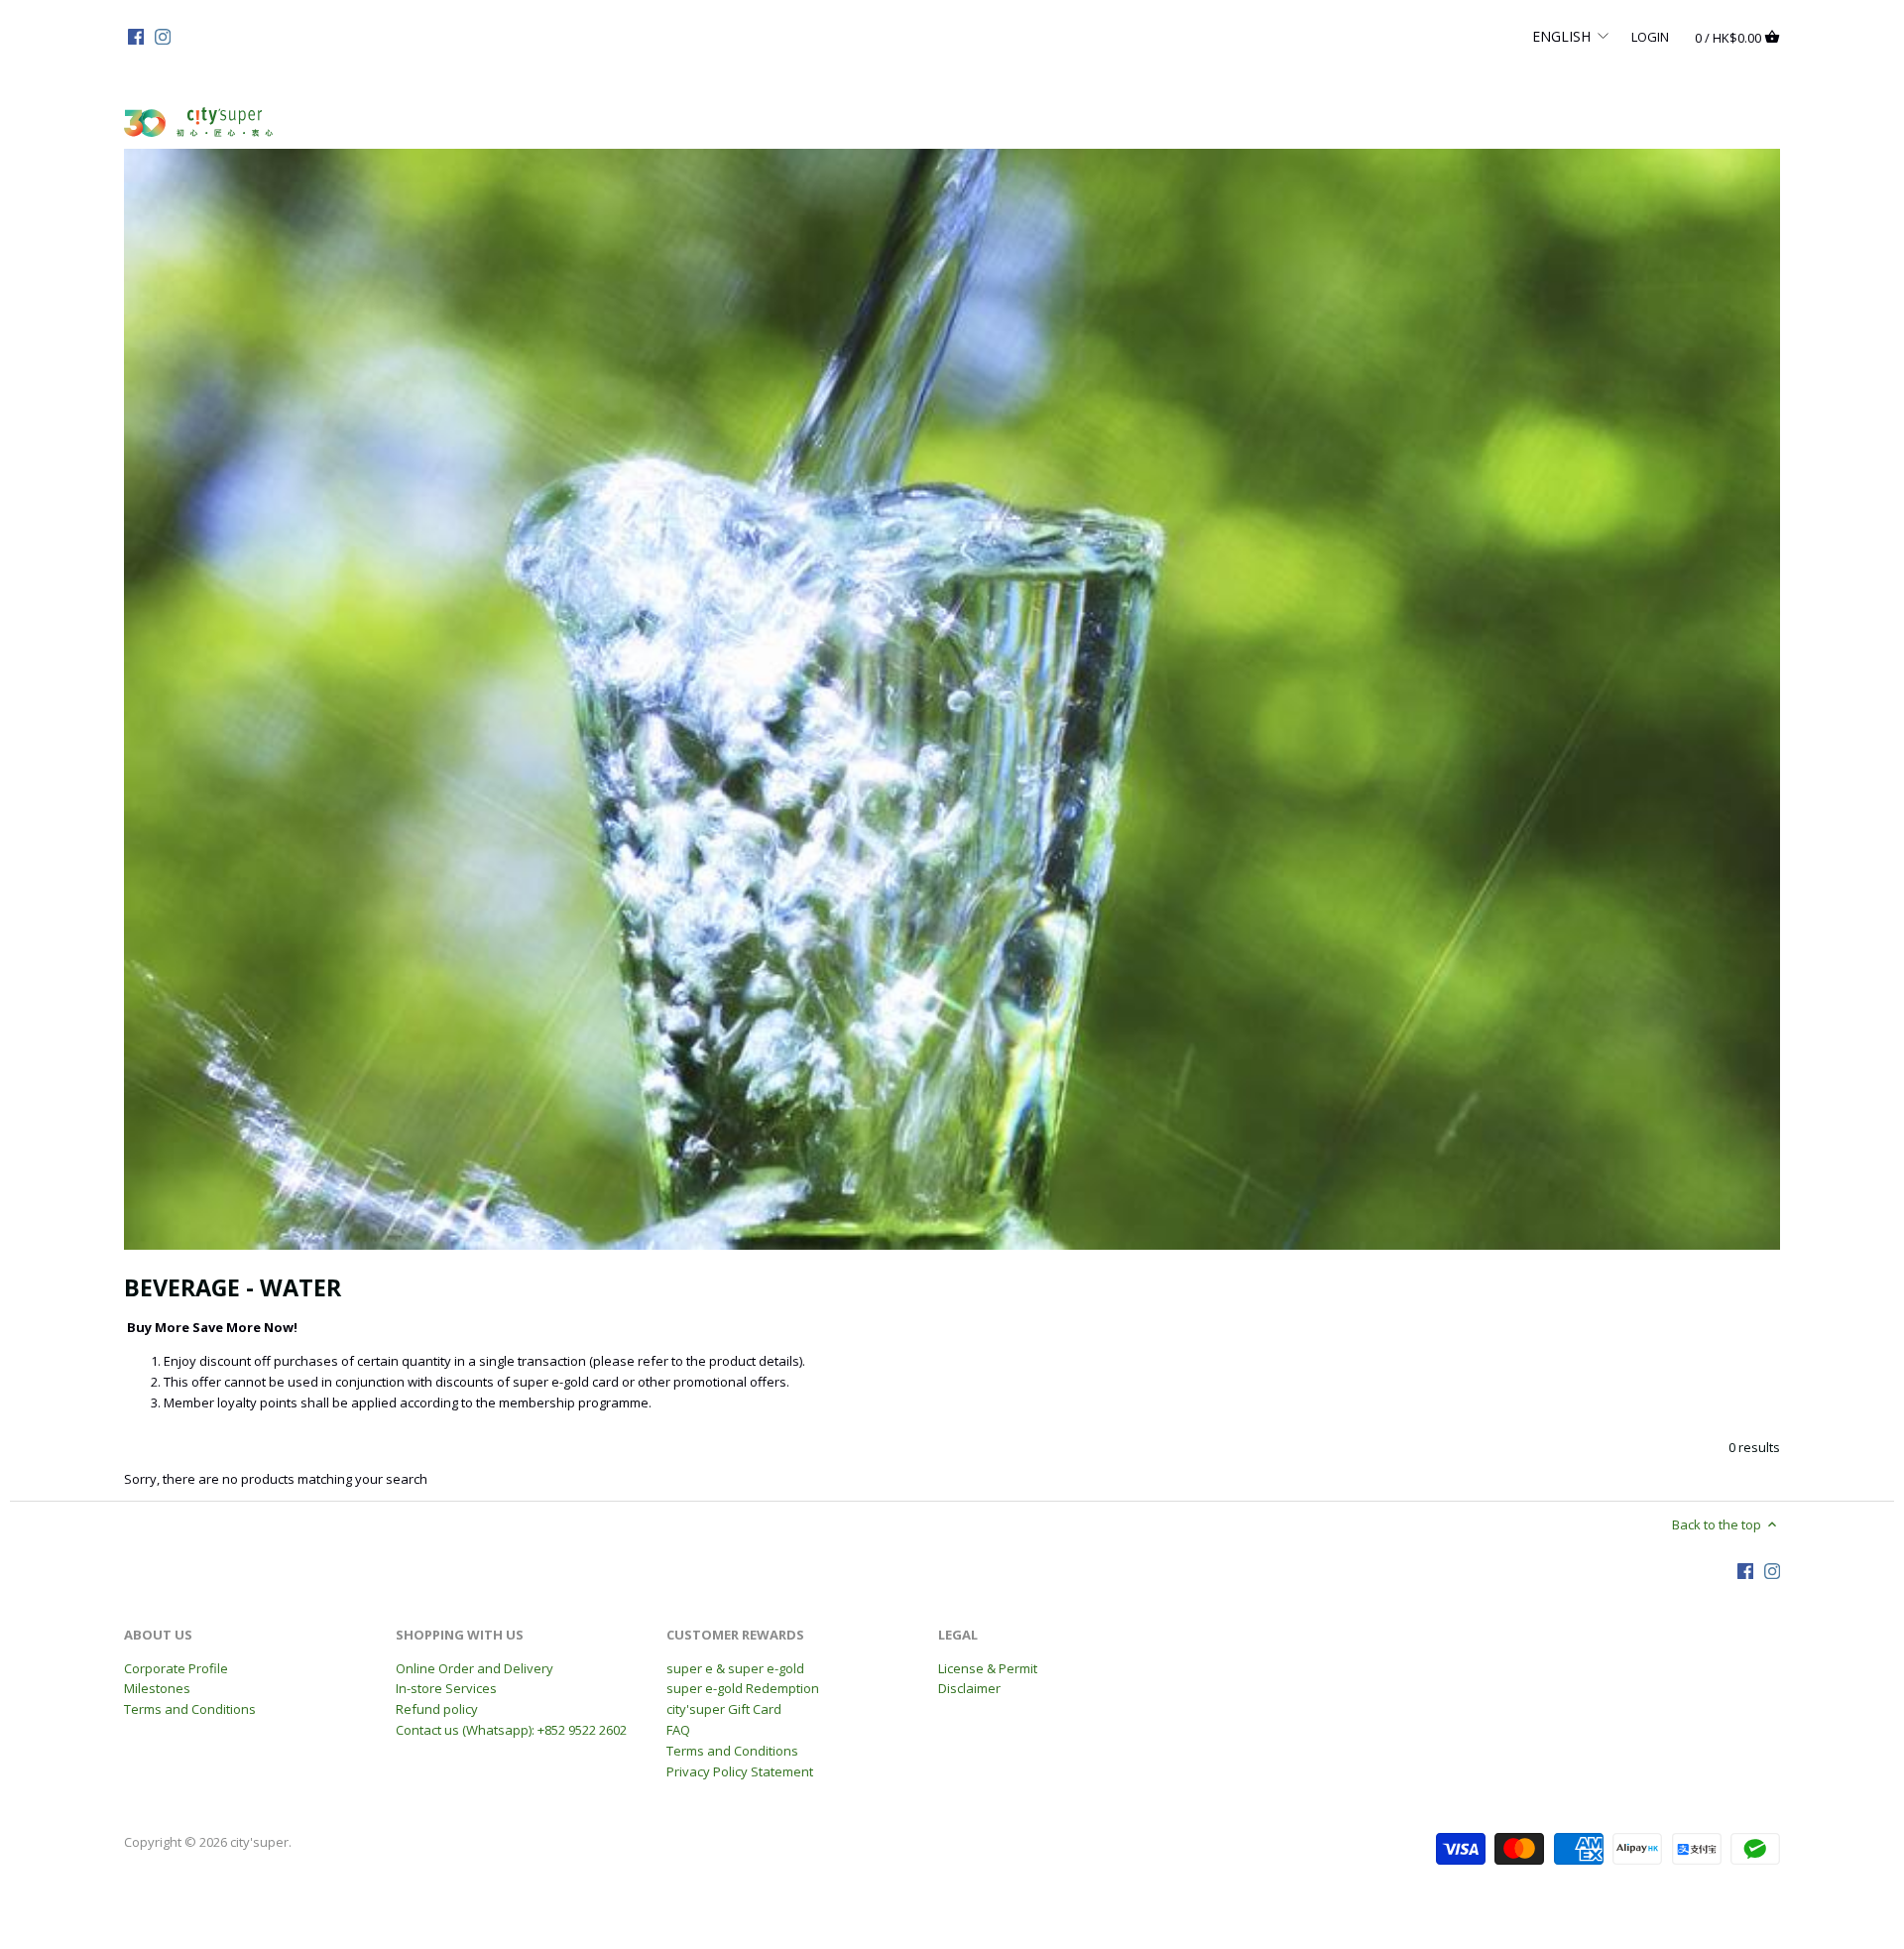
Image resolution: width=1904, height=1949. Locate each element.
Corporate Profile (176, 1668)
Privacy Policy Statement (740, 1771)
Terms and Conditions (190, 1709)
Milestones (157, 1688)
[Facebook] (136, 36)
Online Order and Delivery (475, 1668)
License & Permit (988, 1668)
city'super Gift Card (724, 1709)
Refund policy (437, 1709)
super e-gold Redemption (743, 1688)
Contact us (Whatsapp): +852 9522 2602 (511, 1730)
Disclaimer (969, 1688)
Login (1650, 36)
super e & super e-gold (735, 1668)
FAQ (678, 1730)
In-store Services (446, 1688)
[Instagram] (163, 36)
